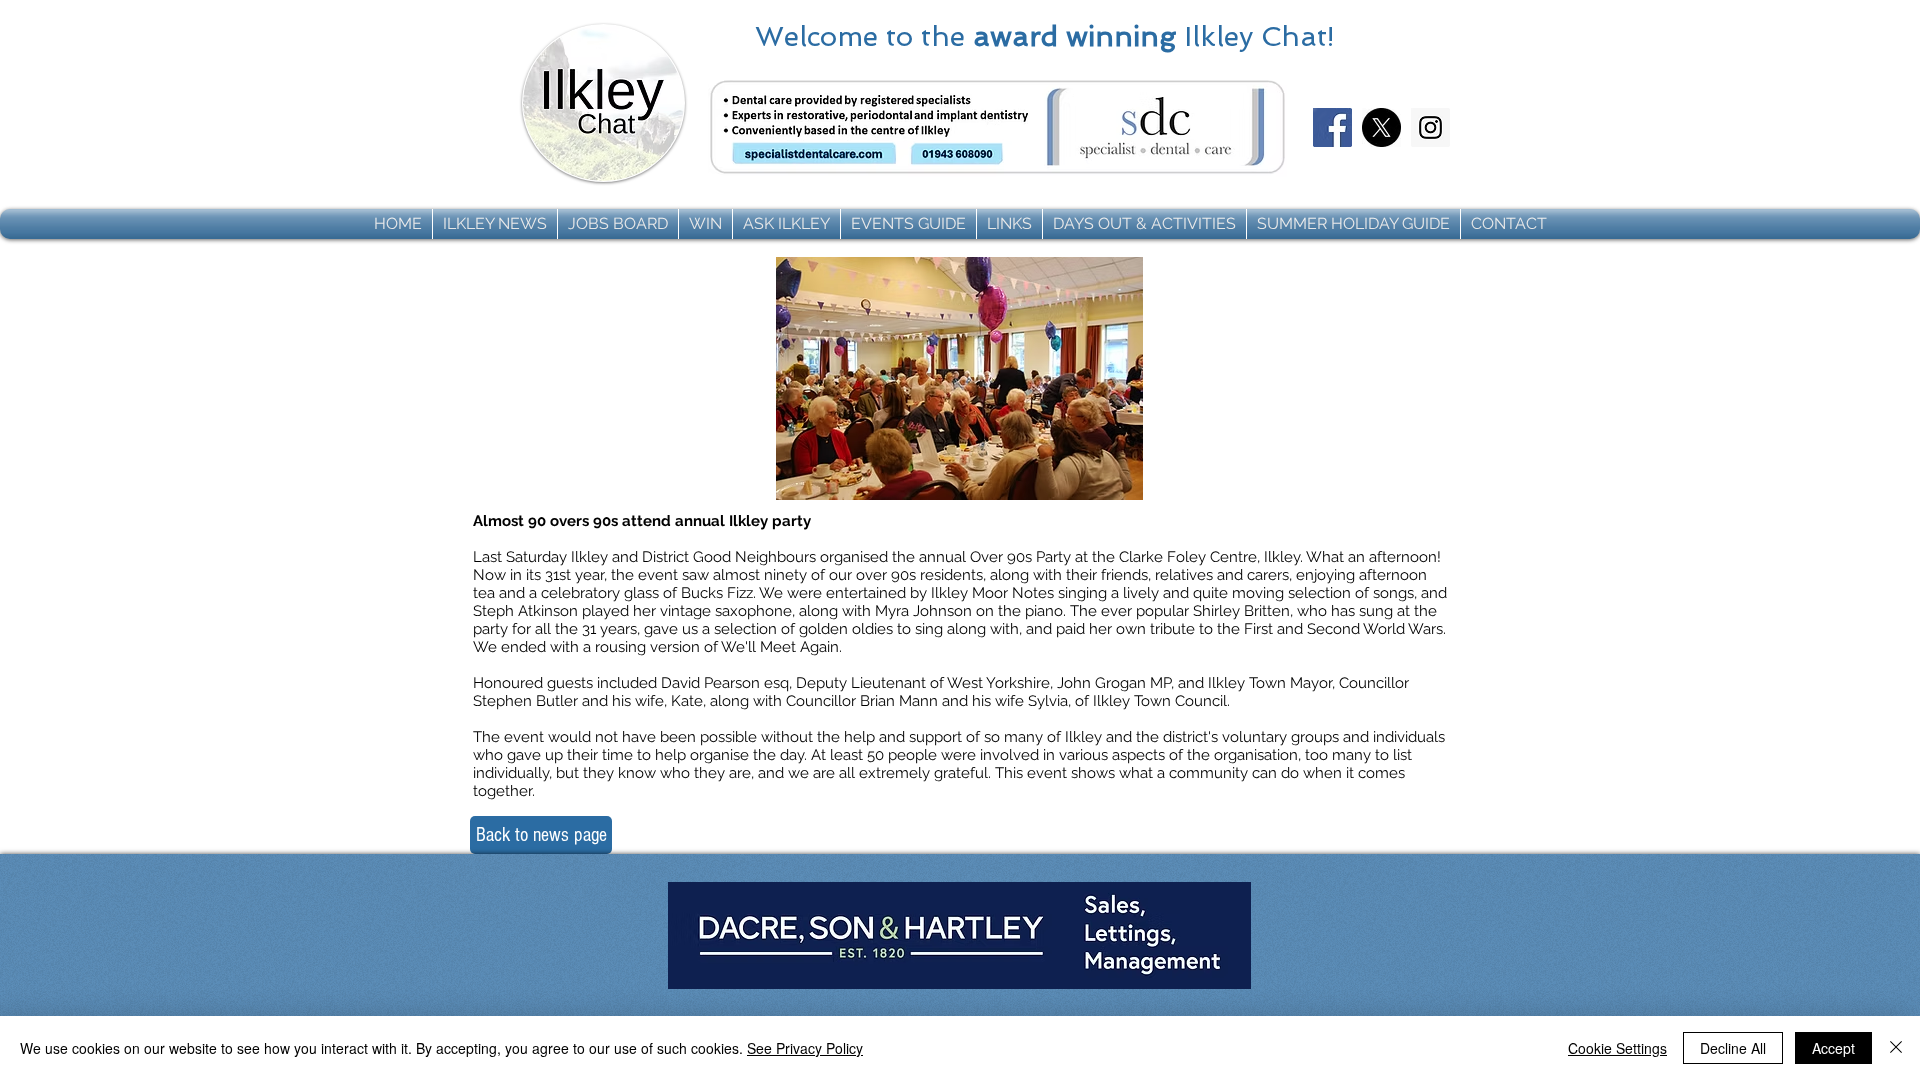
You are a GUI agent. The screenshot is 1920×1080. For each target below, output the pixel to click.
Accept (1833, 1048)
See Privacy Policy (805, 1048)
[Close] (1896, 1048)
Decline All (1733, 1048)
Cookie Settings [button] (1617, 1048)
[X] (1381, 127)
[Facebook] (1332, 127)
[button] (495, 224)
